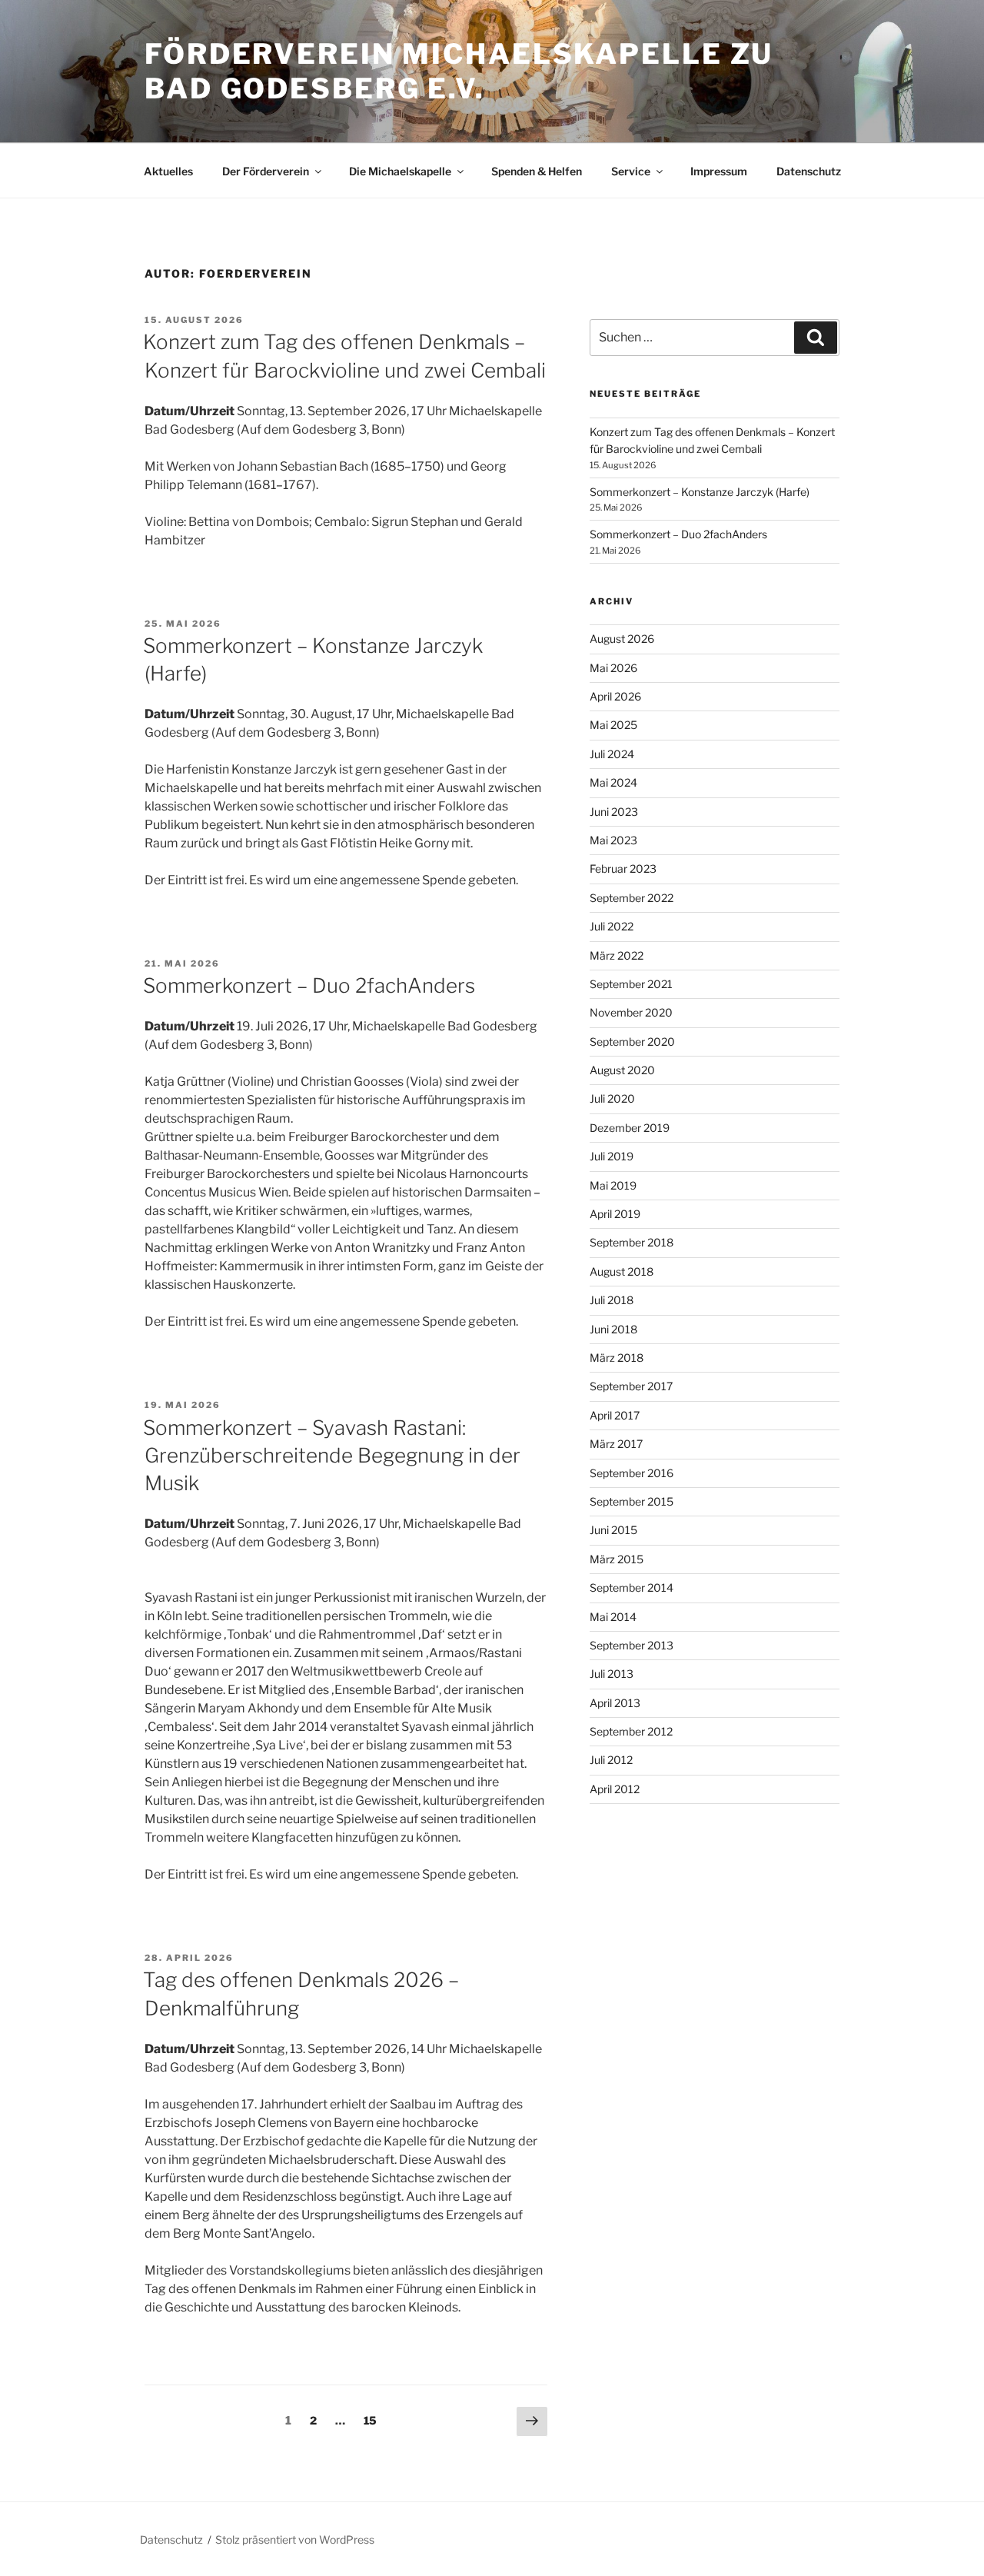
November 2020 (631, 1012)
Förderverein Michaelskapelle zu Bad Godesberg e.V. (459, 71)
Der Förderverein (266, 171)
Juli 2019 (612, 1156)
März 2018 (617, 1358)
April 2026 (615, 696)
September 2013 (632, 1645)
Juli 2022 (612, 926)
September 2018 (632, 1242)
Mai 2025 (613, 725)
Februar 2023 (623, 869)
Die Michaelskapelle (400, 171)
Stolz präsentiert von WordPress (295, 2539)
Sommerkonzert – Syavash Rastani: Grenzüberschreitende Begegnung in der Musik (332, 1456)
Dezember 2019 (630, 1128)
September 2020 (632, 1042)
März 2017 (616, 1444)
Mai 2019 (613, 1185)
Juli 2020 (612, 1098)
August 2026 (622, 639)
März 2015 (617, 1559)
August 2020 (622, 1070)
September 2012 (631, 1731)
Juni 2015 (613, 1530)
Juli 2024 (612, 754)
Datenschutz (809, 171)
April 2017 (615, 1415)
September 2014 (632, 1588)
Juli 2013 (612, 1674)
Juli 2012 (611, 1760)
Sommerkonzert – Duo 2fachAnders (309, 985)
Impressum (719, 171)
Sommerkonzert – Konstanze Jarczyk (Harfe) (700, 492)
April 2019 (615, 1214)
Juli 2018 (612, 1300)
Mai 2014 (613, 1617)
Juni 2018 (613, 1329)
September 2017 (631, 1386)
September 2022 (632, 898)
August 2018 (622, 1271)
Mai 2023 (613, 840)
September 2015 (632, 1501)
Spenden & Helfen (537, 171)
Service (631, 171)
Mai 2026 (613, 668)
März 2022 (617, 955)
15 (374, 2420)
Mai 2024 (613, 782)
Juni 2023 (614, 812)
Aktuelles (168, 171)
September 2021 (631, 984)
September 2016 (632, 1473)
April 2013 (615, 1703)
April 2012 (615, 1789)
